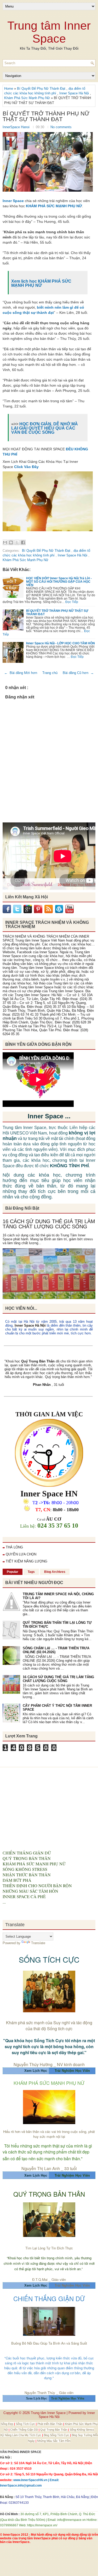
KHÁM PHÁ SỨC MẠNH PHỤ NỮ (54, 206)
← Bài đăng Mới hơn (21, 673)
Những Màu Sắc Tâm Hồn (54, 2441)
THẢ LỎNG (14, 1547)
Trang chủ (50, 673)
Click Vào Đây (26, 467)
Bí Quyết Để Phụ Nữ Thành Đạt (42, 89)
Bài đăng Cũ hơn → (78, 673)
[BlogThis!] (11, 542)
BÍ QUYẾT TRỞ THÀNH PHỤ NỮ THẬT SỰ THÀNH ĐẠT (46, 116)
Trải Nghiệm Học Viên (72, 2285)
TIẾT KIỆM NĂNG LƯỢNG (27, 1561)
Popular (13, 1572)
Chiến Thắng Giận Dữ (24, 2430)
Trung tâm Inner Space (49, 32)
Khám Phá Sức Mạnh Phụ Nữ (28, 98)
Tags (31, 1572)
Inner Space (13, 201)
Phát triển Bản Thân (50, 2424)
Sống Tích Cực (26, 2424)
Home (9, 89)
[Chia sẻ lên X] (17, 542)
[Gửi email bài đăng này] (5, 542)
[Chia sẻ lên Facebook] (23, 542)
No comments (61, 127)
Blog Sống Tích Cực (57, 2435)
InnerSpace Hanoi (17, 127)
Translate (38, 1943)
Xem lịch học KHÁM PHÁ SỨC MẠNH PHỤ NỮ (41, 283)
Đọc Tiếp (72, 602)
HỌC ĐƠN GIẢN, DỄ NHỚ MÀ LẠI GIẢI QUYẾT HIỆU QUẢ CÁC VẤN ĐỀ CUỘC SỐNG (45, 428)
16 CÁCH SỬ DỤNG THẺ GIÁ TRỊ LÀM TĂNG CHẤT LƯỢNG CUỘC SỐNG (49, 1224)
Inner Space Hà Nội (75, 93)
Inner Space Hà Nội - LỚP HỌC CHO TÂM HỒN (60, 643)
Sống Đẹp (7, 2424)
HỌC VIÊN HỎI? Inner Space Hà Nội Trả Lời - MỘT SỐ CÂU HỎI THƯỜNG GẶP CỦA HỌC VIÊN (59, 582)
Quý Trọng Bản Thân (54, 2430)
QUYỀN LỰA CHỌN (21, 1554)
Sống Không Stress (82, 2430)
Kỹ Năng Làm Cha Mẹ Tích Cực (21, 2435)
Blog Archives (55, 1572)
